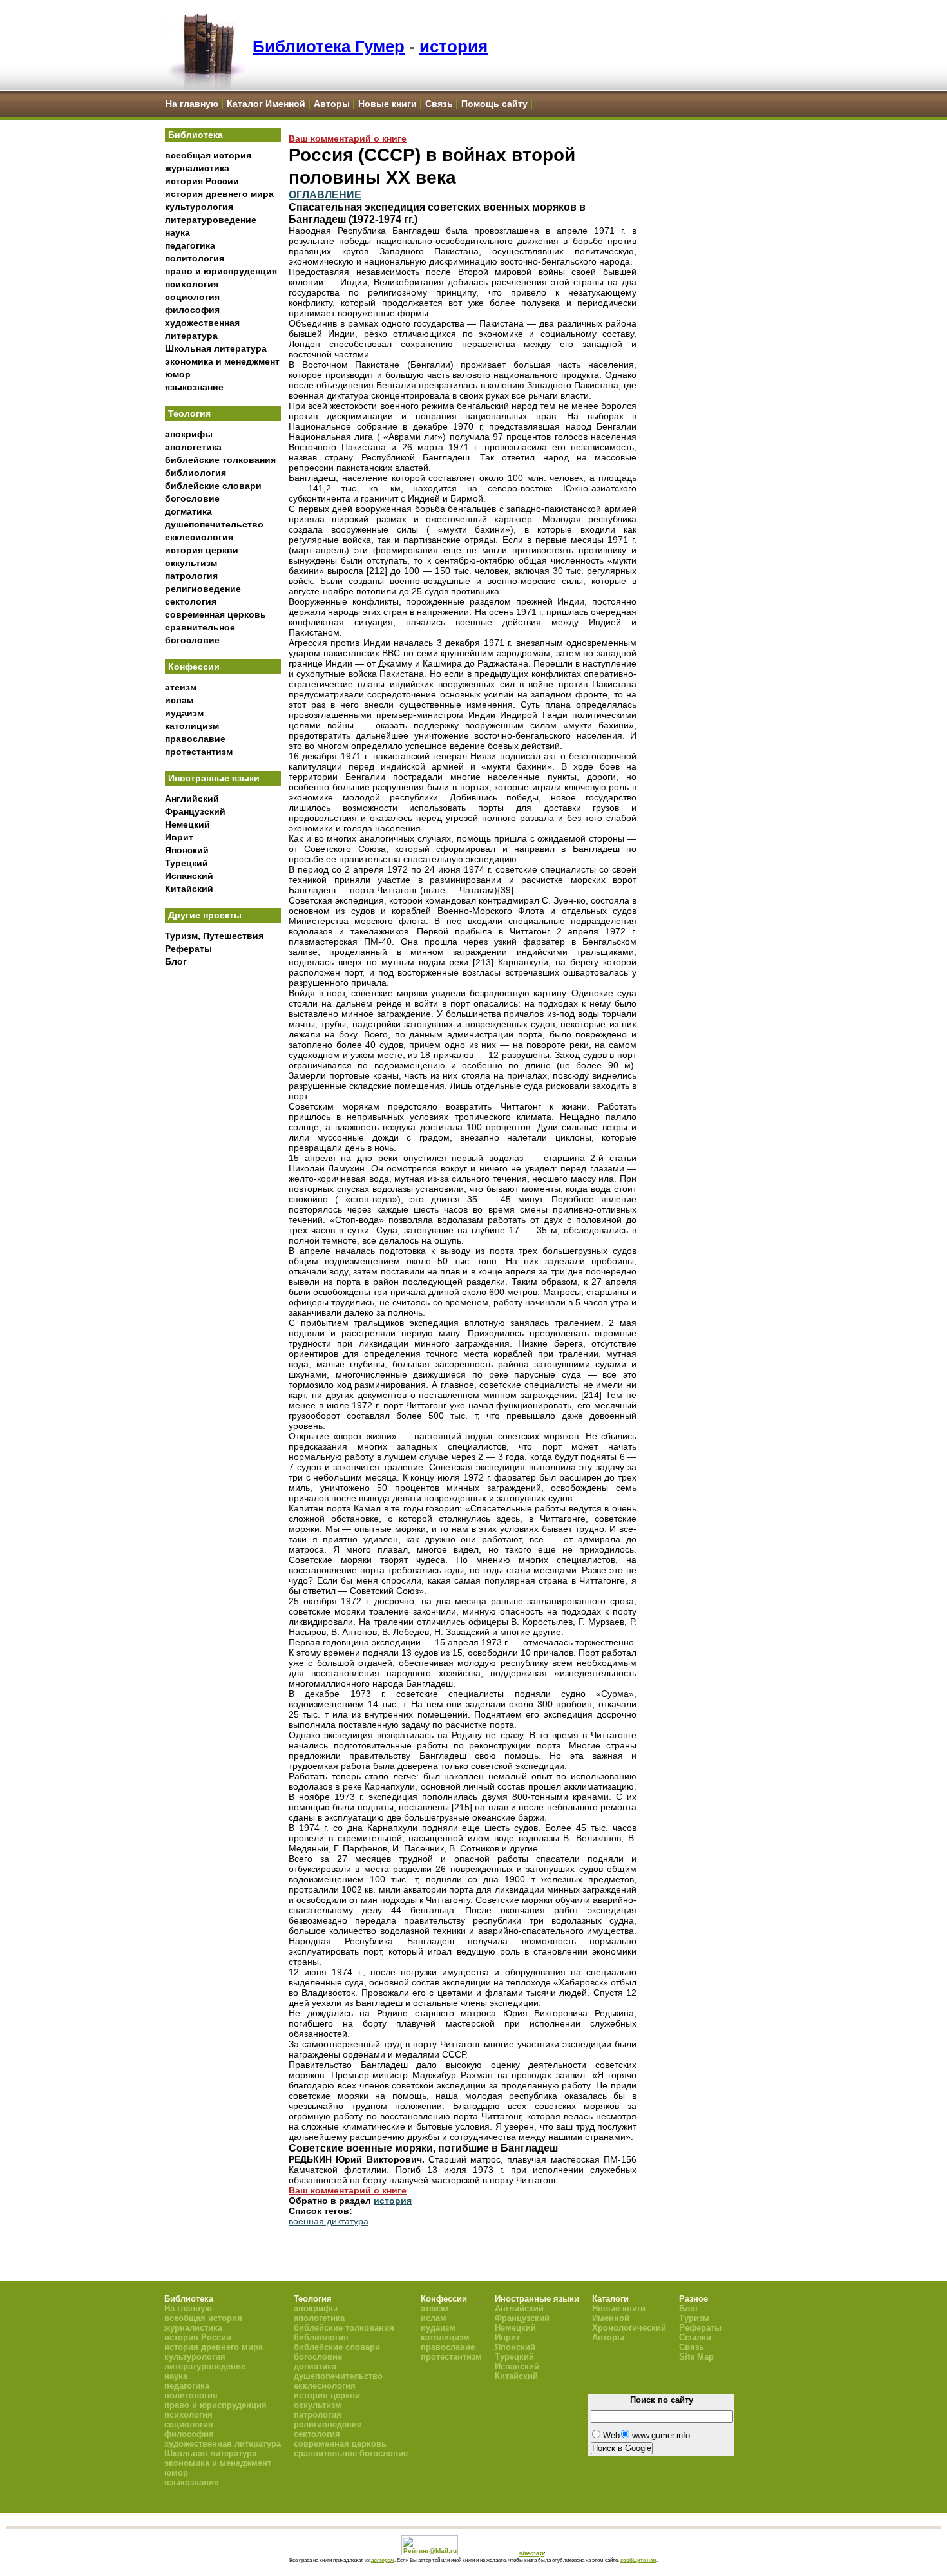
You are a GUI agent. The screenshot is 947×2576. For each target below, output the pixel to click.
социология (192, 297)
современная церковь (215, 614)
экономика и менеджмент (222, 361)
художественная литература (223, 2444)
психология (192, 284)
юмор (178, 374)
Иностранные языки (214, 778)
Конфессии (194, 667)
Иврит (179, 837)
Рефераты (188, 949)
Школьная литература (216, 348)
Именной (611, 2318)
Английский (192, 799)
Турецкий (187, 863)
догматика (188, 511)
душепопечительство (214, 524)
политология (195, 258)
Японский (187, 850)
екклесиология (199, 537)
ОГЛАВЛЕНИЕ (325, 194)
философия (192, 310)
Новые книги (387, 104)
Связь (439, 104)
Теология (189, 413)
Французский (195, 811)
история (454, 46)
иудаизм (184, 713)
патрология (191, 576)
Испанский (189, 876)
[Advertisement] (223, 1186)
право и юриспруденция (221, 271)
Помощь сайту (494, 104)
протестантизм (199, 752)
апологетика (193, 447)
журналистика (197, 168)
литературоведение (211, 220)
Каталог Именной (266, 104)
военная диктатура (329, 2221)
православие (195, 739)
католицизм (192, 726)
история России (202, 181)
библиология (196, 473)
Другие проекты (205, 915)
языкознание (194, 387)
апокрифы (189, 434)
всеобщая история (208, 155)
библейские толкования (220, 460)
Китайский (189, 889)
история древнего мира (219, 194)
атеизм (181, 687)
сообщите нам (638, 2560)
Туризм (694, 2318)
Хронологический (629, 2328)
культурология (199, 207)
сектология (191, 601)
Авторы (332, 104)
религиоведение (203, 589)
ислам (179, 700)
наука (177, 232)
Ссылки (695, 2337)
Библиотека (196, 135)
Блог (176, 961)
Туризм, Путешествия (214, 936)
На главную (192, 104)
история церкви (202, 550)
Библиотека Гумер (329, 46)
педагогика (190, 245)
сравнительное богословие (351, 2453)
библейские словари (213, 486)
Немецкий (187, 824)
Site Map (696, 2357)
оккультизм (191, 563)
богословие (192, 498)
